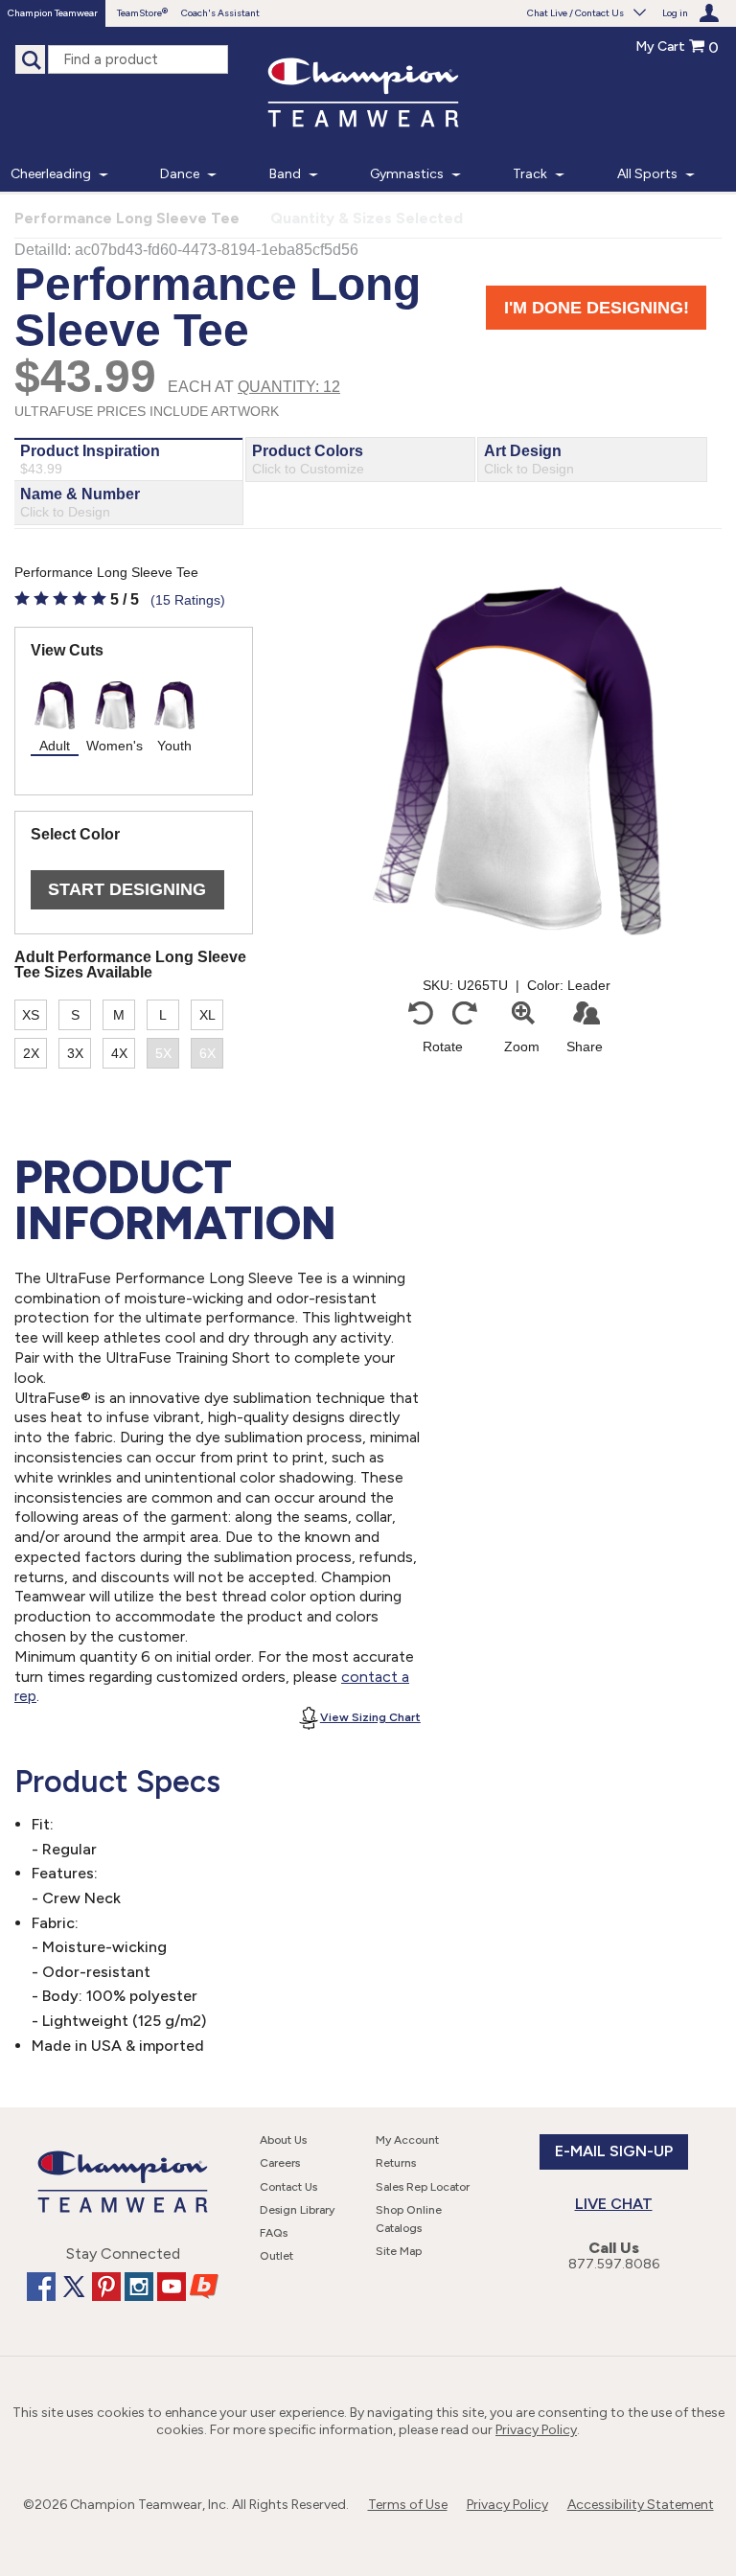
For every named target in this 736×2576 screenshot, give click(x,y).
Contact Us (288, 2187)
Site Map (399, 2251)
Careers (280, 2163)
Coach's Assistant (220, 13)
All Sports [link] (647, 174)
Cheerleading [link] (51, 174)
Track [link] (530, 174)
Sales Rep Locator (423, 2187)
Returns (396, 2163)
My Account (407, 2140)
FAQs (274, 2233)
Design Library (297, 2210)
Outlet (276, 2256)
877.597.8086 (614, 2264)
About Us (283, 2140)
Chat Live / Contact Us (575, 13)
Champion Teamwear (53, 13)
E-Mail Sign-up (614, 2151)
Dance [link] (180, 174)
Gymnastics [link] (407, 174)
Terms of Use (408, 2505)
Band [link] (285, 174)
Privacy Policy (536, 2430)
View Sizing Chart (370, 1717)
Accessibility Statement (641, 2505)
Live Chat (614, 2204)
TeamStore (139, 13)
